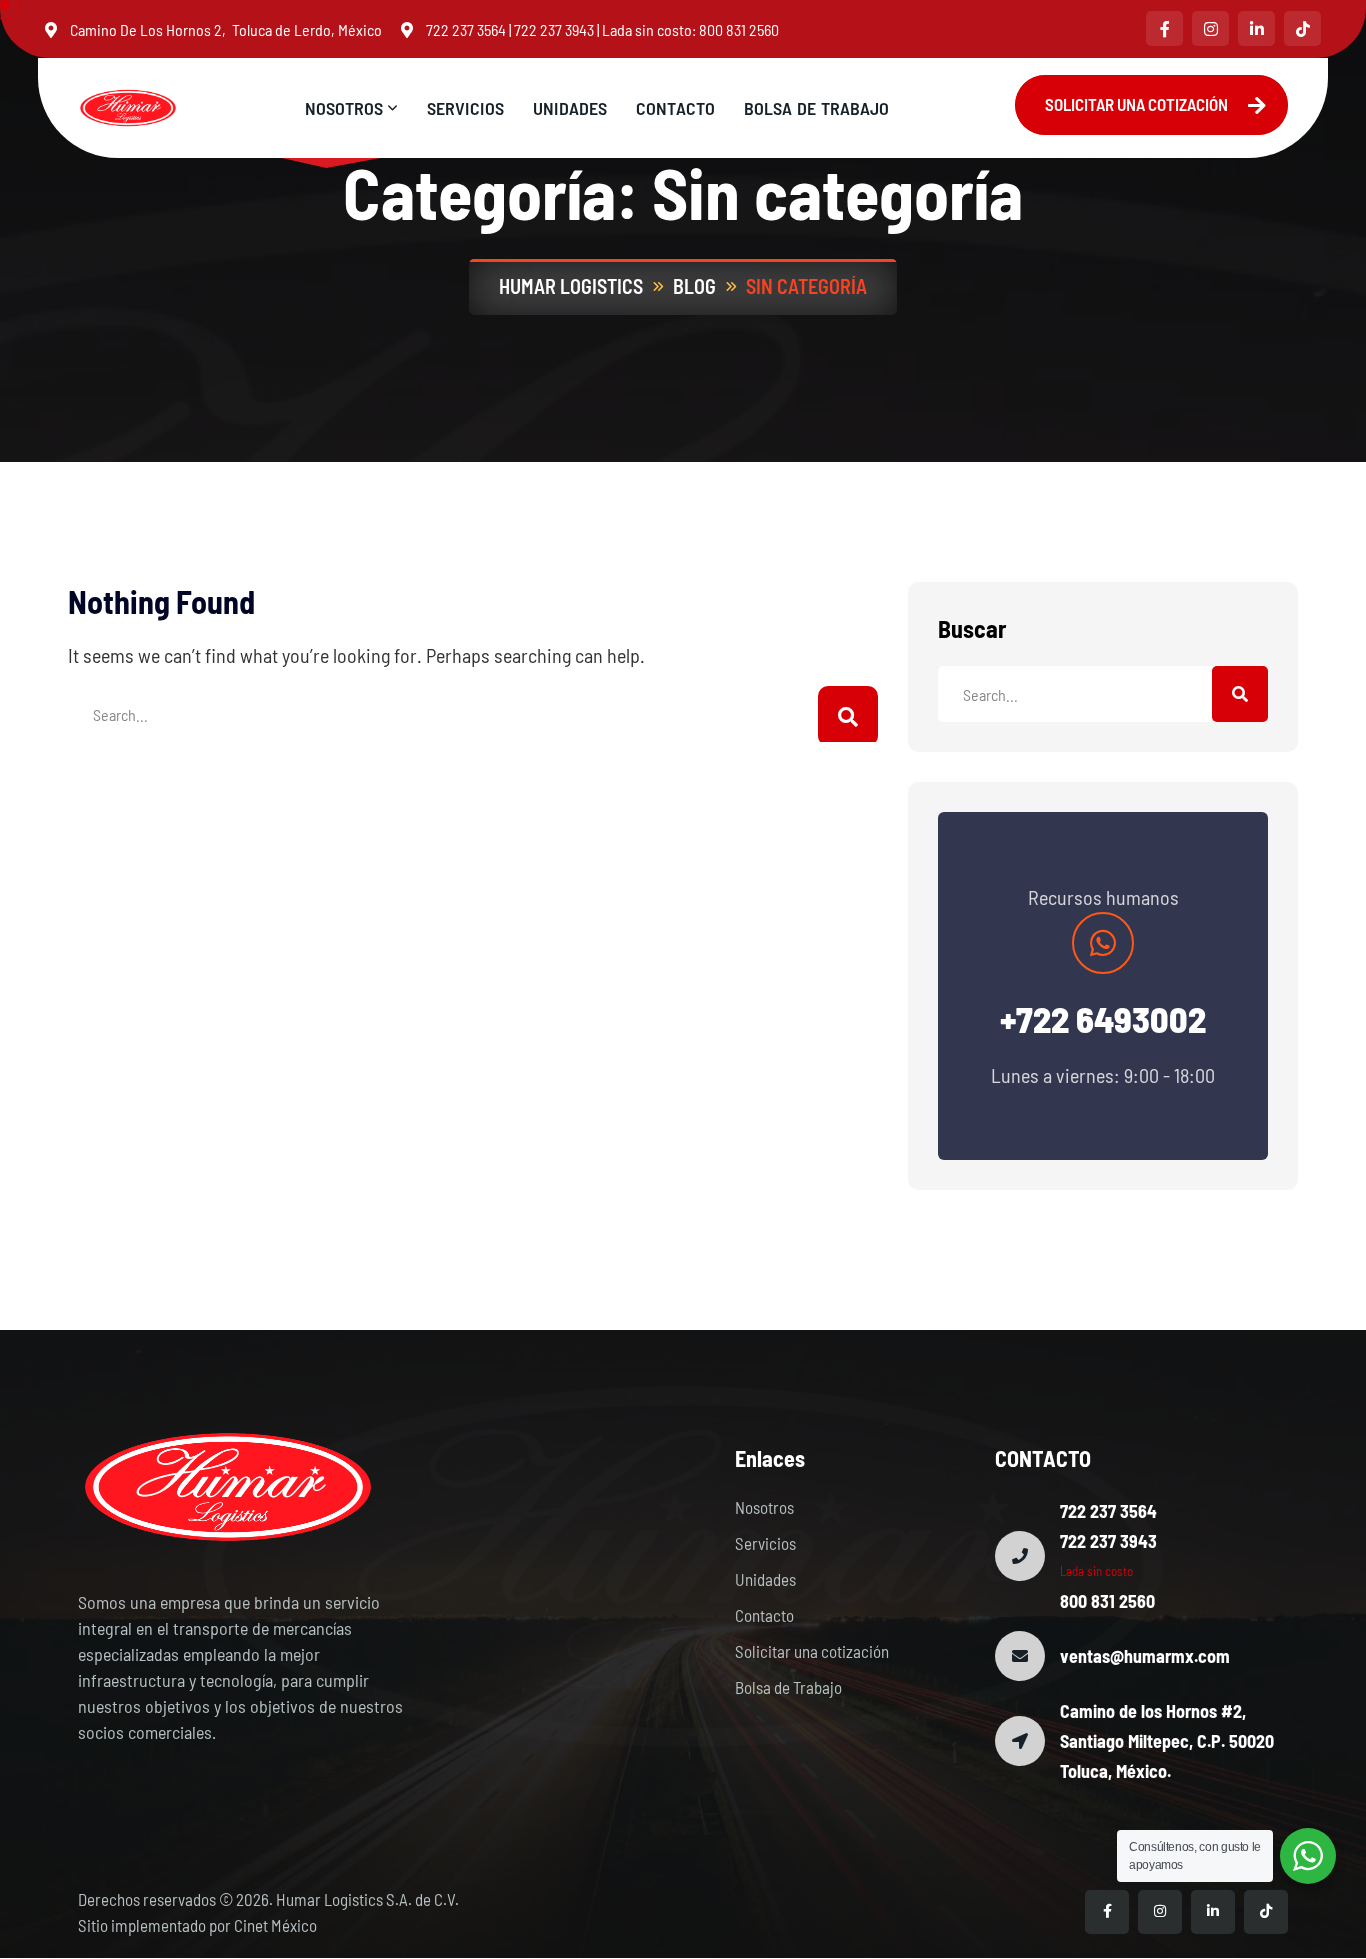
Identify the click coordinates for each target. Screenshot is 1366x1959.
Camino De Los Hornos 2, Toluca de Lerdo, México (226, 29)
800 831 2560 (739, 29)
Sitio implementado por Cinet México (197, 1925)
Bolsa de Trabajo (788, 1687)
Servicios (765, 1543)
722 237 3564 (466, 29)
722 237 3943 (554, 29)
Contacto (764, 1615)
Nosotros (764, 1507)
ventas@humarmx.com (1145, 1656)
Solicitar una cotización (812, 1651)
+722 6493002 (1103, 1019)
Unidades (765, 1579)
